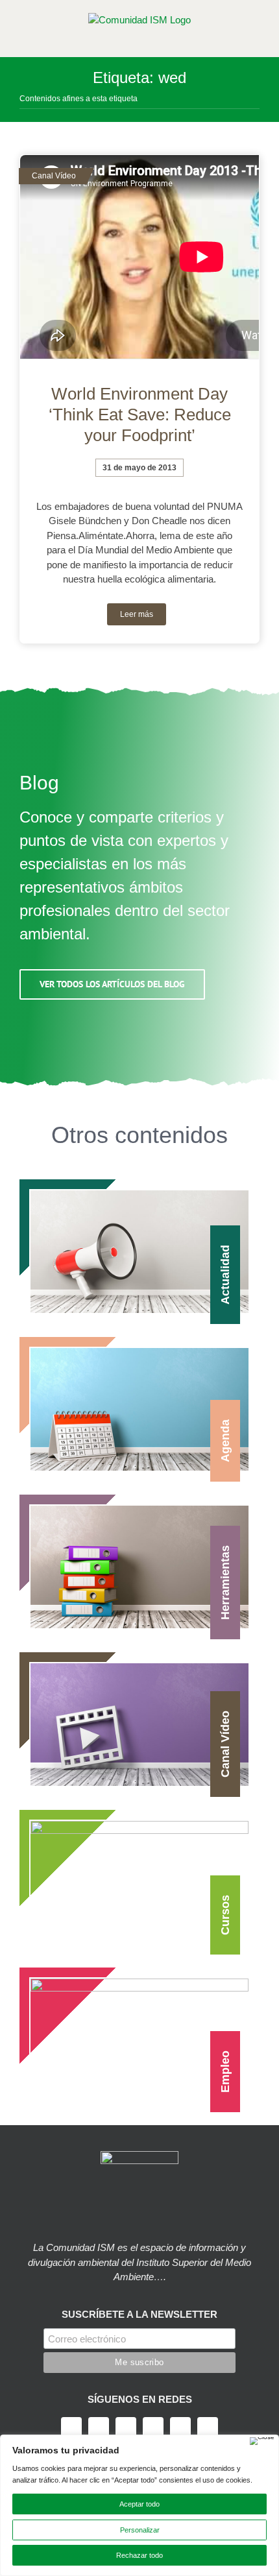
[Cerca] (262, 2441)
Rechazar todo (139, 2555)
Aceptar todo (139, 2504)
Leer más (137, 614)
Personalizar (140, 2530)
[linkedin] (180, 2427)
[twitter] (99, 2427)
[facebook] (71, 2427)
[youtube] (153, 2427)
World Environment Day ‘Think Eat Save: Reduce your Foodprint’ (140, 415)
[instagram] (126, 2427)
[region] (139, 2505)
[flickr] (208, 2427)
